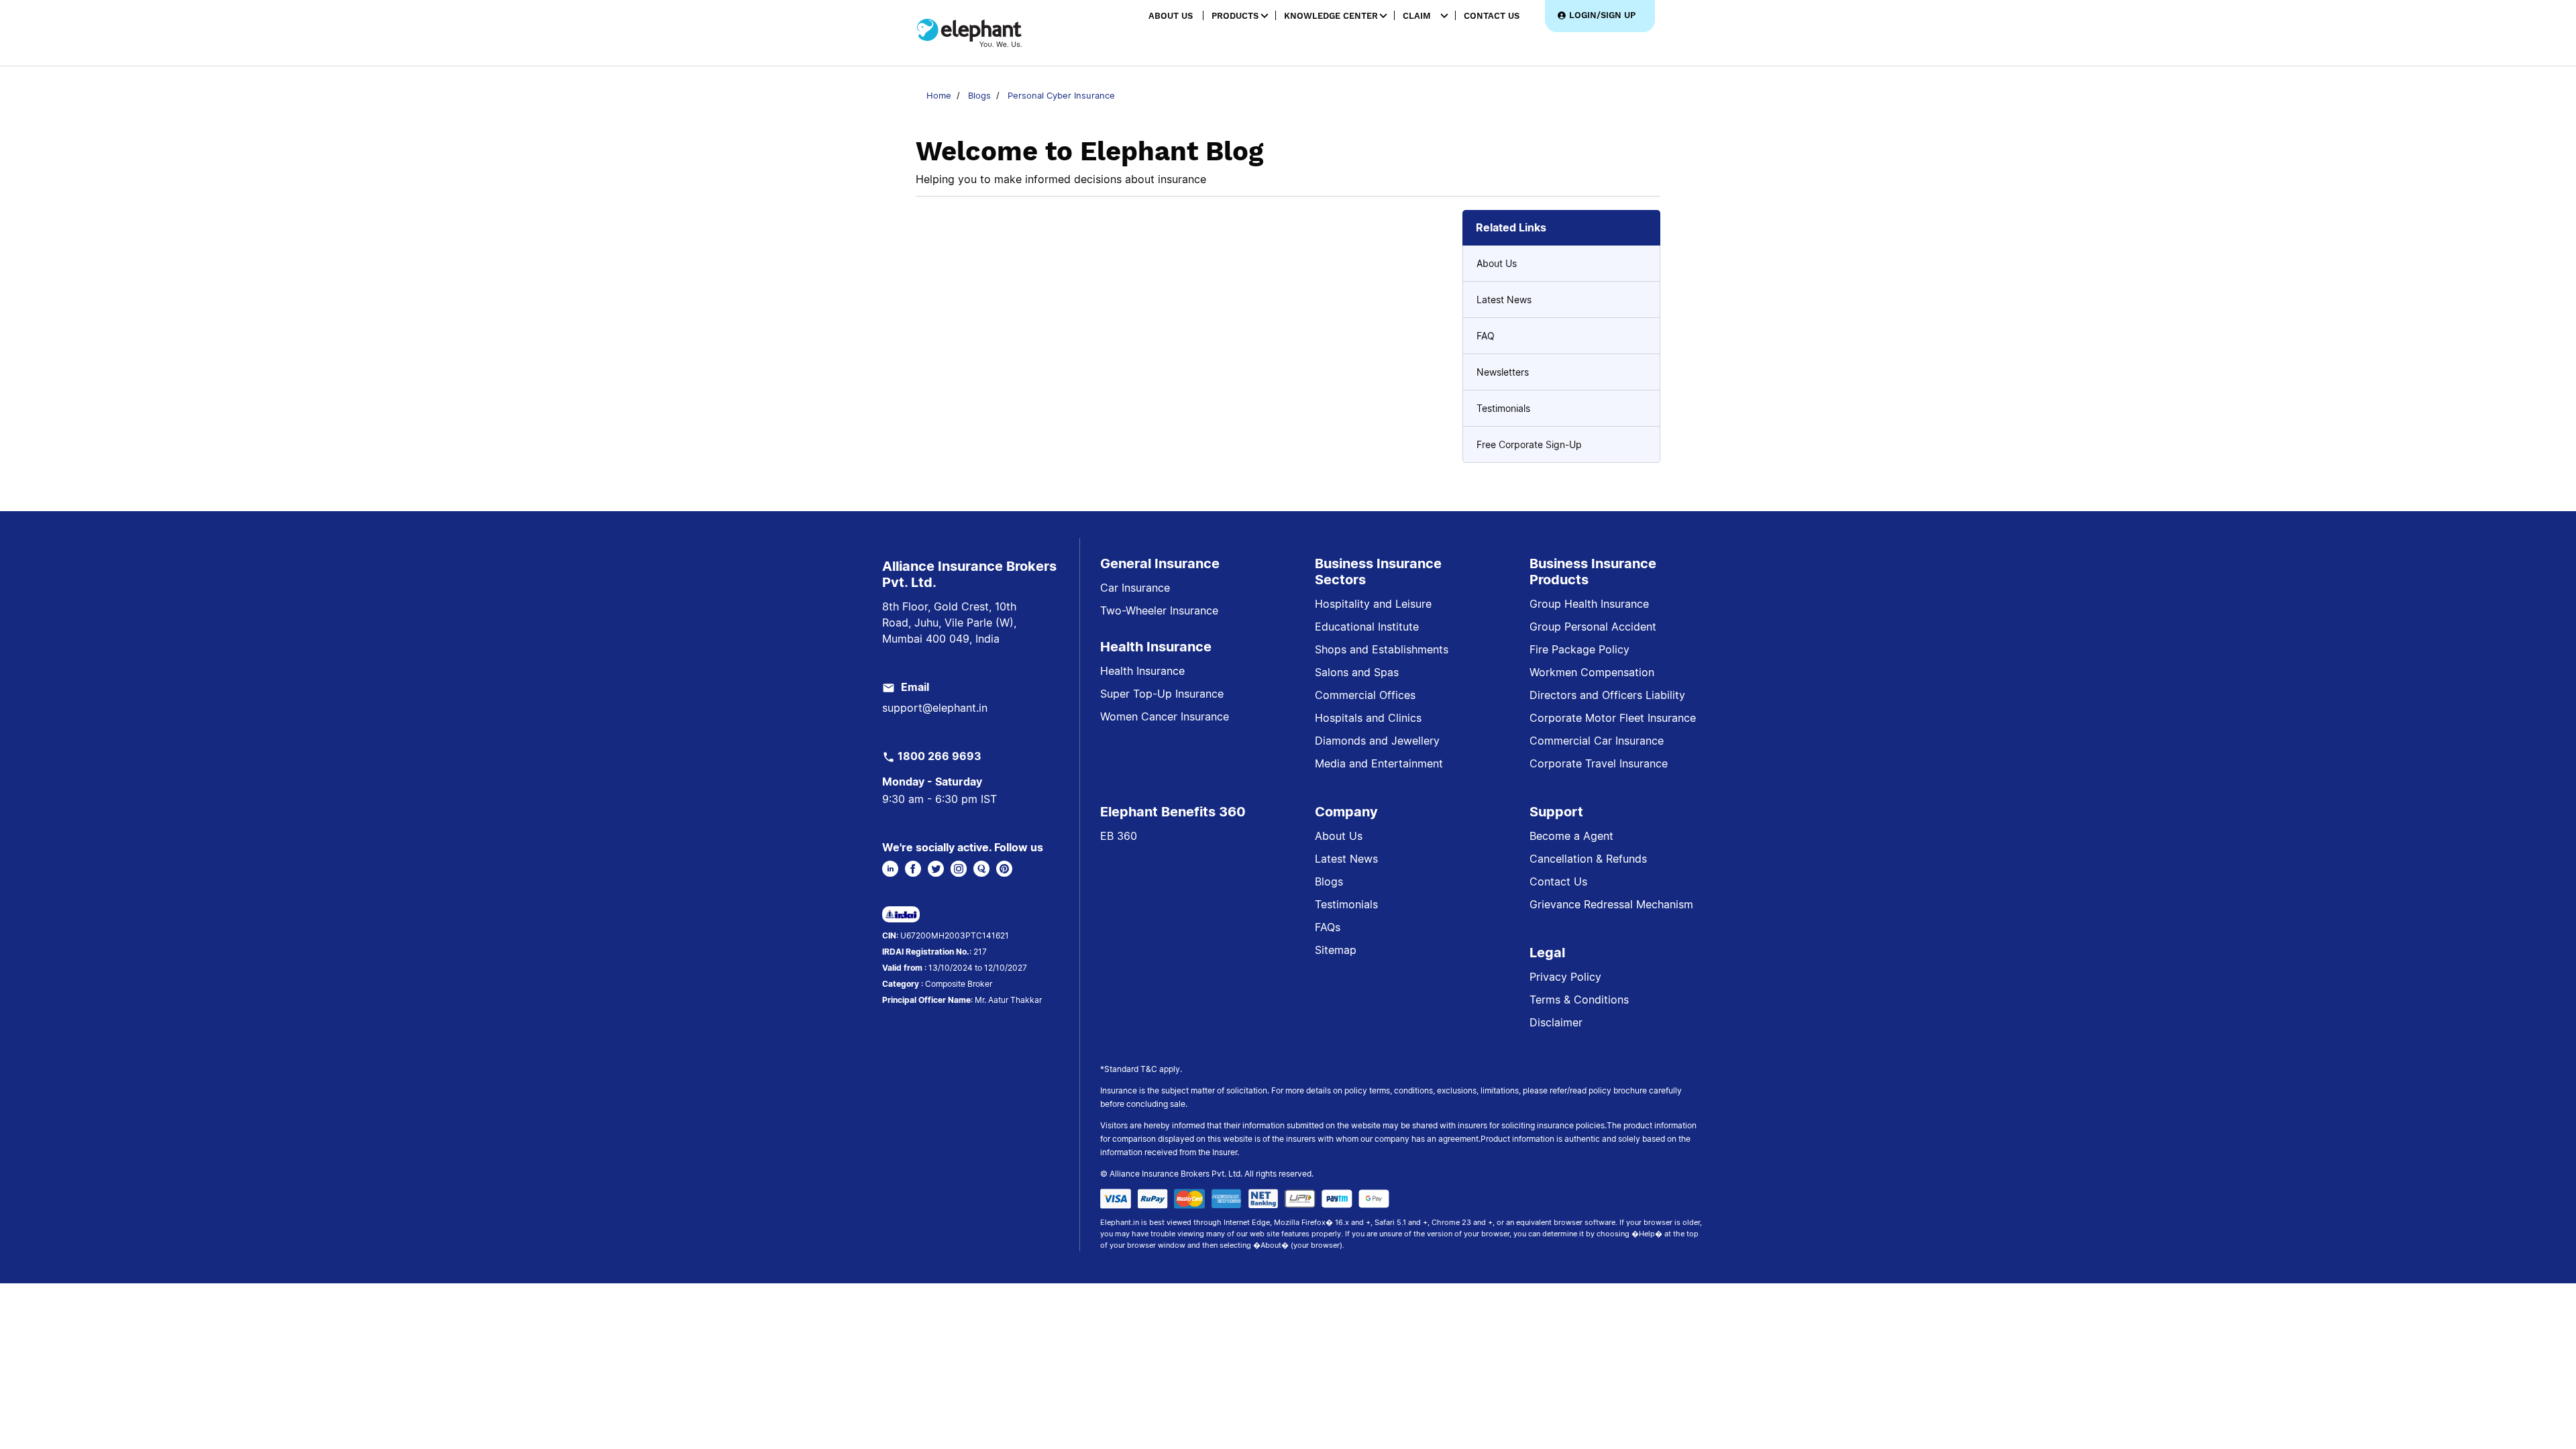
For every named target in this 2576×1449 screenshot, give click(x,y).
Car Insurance (1135, 588)
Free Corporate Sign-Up (1529, 444)
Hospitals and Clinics (1368, 718)
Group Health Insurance (1589, 604)
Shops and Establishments (1382, 649)
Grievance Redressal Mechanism (1611, 904)
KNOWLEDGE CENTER (1331, 16)
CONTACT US (1492, 16)
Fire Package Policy (1579, 649)
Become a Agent (1571, 836)
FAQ (1486, 336)
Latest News (1504, 300)
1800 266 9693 (940, 756)
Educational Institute (1367, 627)
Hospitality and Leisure (1373, 604)
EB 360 (1119, 836)
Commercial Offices (1365, 695)
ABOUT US (1171, 16)
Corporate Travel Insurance (1599, 763)
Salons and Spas (1357, 672)
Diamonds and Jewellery (1377, 741)
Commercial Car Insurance (1597, 741)
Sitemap (1336, 950)
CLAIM (1417, 16)
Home (939, 95)
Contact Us (1558, 881)
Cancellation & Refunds (1588, 859)
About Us (1497, 263)
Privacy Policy (1565, 977)
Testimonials (1503, 408)
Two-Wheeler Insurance (1159, 610)
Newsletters (1503, 372)
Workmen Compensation (1592, 672)
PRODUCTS (1235, 16)
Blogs (979, 95)
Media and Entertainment (1379, 763)
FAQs (1328, 927)
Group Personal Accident (1593, 627)
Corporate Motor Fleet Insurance (1613, 718)
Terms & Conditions (1579, 1000)
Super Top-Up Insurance (1162, 694)
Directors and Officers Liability (1607, 695)
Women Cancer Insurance (1165, 716)
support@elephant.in (935, 708)
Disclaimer (1556, 1022)
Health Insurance (1142, 671)
